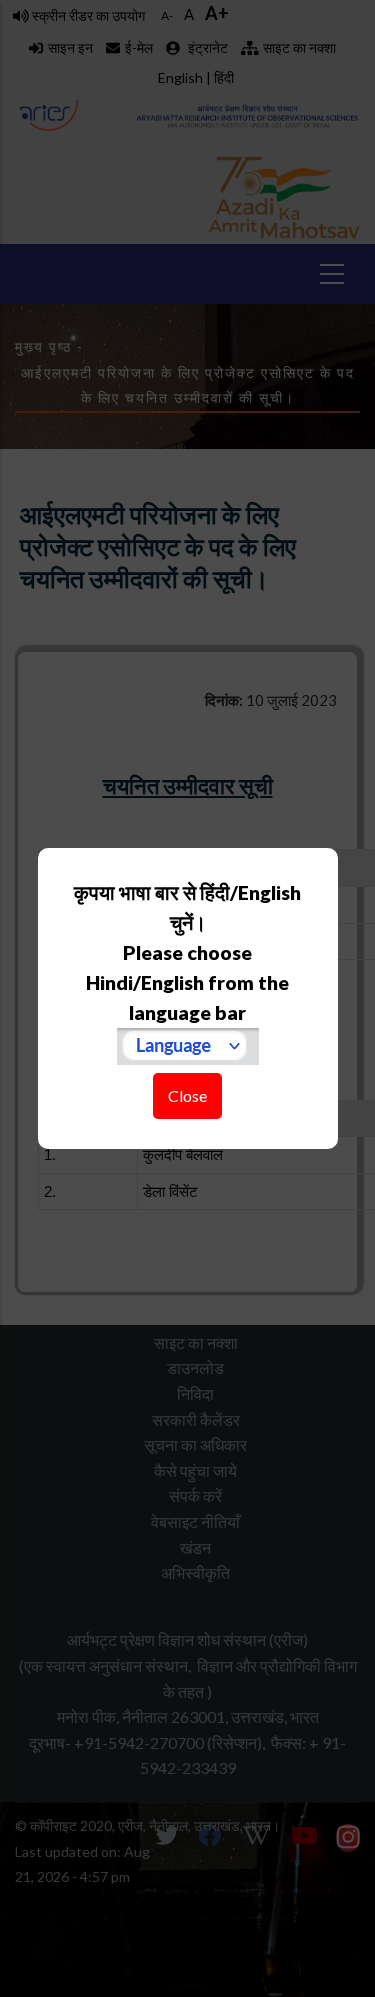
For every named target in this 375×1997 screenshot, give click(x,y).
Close (187, 1095)
